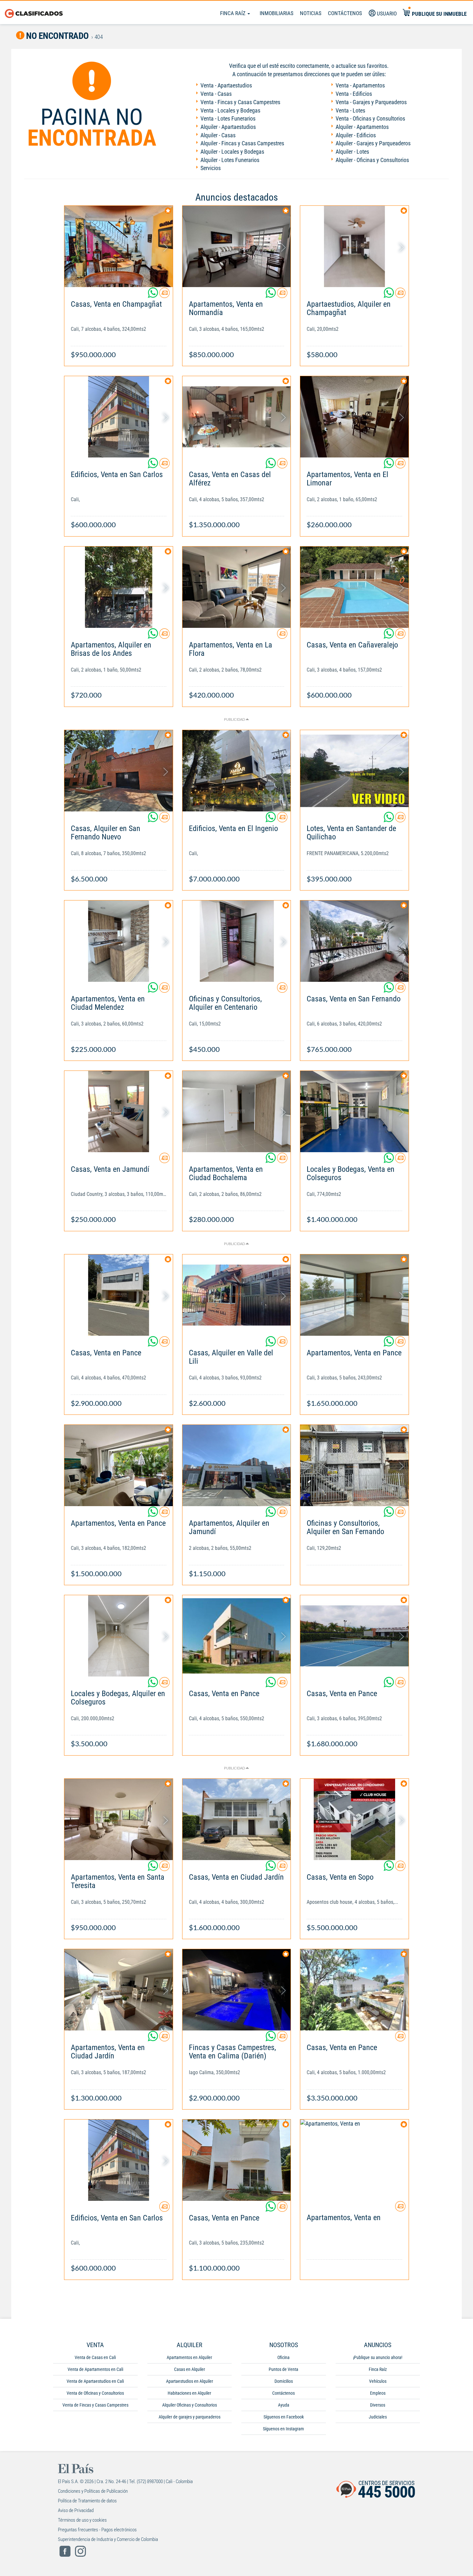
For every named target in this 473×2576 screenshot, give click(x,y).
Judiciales (378, 2417)
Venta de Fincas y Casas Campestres (95, 2405)
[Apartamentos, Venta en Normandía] (237, 246)
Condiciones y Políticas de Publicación (93, 2491)
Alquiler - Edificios (356, 135)
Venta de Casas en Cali (95, 2357)
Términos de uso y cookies (82, 2520)
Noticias (311, 13)
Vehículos (378, 2381)
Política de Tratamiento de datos (87, 2501)
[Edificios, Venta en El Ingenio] (237, 771)
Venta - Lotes (350, 110)
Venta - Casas (216, 94)
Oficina (283, 2357)
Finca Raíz (233, 13)
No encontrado (57, 36)
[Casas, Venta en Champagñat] (119, 246)
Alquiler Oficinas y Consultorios (190, 2405)
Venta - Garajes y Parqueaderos (371, 102)
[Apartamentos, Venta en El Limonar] (354, 417)
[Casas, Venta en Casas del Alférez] (237, 417)
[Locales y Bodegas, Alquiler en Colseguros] (119, 1636)
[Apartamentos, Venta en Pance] (354, 1295)
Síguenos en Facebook (284, 2417)
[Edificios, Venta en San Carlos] (119, 417)
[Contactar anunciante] (164, 295)
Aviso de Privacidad (76, 2510)
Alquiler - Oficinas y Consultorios (372, 160)
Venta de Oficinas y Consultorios (95, 2393)
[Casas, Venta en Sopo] (354, 1819)
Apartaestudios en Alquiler (190, 2381)
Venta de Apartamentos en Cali (95, 2369)
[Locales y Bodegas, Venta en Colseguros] (354, 1112)
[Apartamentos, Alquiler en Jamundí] (237, 1465)
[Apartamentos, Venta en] (354, 2160)
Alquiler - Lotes (352, 152)
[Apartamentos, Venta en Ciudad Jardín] (119, 1990)
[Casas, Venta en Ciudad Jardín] (237, 1819)
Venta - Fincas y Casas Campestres (240, 102)
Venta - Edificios (354, 94)
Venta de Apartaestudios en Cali (95, 2381)
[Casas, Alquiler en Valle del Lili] (237, 1295)
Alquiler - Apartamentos (362, 127)
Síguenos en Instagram (283, 2429)
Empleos (378, 2393)
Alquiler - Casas (218, 135)
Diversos (378, 2405)
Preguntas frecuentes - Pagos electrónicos (97, 2530)
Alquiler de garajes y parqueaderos (190, 2417)
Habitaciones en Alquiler (189, 2393)
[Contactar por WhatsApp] (153, 295)
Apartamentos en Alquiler (189, 2357)
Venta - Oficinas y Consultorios (370, 118)
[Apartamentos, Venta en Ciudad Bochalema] (237, 1112)
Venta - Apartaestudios (226, 85)
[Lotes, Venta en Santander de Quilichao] (354, 771)
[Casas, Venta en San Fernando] (354, 941)
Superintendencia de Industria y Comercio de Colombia (108, 2539)
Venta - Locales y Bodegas (230, 110)
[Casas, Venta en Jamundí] (119, 1112)
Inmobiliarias (277, 13)
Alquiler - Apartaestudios (228, 127)
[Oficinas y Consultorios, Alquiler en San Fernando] (354, 1465)
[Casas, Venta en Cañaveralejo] (354, 587)
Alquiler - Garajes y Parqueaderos (373, 143)
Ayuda (284, 2405)
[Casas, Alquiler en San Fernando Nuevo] (119, 771)
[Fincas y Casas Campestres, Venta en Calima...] (237, 1990)
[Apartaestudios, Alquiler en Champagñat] (354, 246)
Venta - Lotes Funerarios (228, 118)
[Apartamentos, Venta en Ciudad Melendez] (119, 941)
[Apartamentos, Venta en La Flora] (237, 587)
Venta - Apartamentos (360, 85)
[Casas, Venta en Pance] (119, 1295)
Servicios (211, 168)
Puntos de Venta (283, 2369)
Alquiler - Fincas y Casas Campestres (242, 143)
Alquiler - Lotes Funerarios (230, 160)
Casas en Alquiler (190, 2369)
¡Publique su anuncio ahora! (378, 2357)
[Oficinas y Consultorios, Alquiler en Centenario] (237, 941)
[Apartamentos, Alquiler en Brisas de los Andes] (119, 587)
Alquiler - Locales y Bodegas (232, 152)
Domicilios (284, 2381)
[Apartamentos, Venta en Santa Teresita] (119, 1819)
